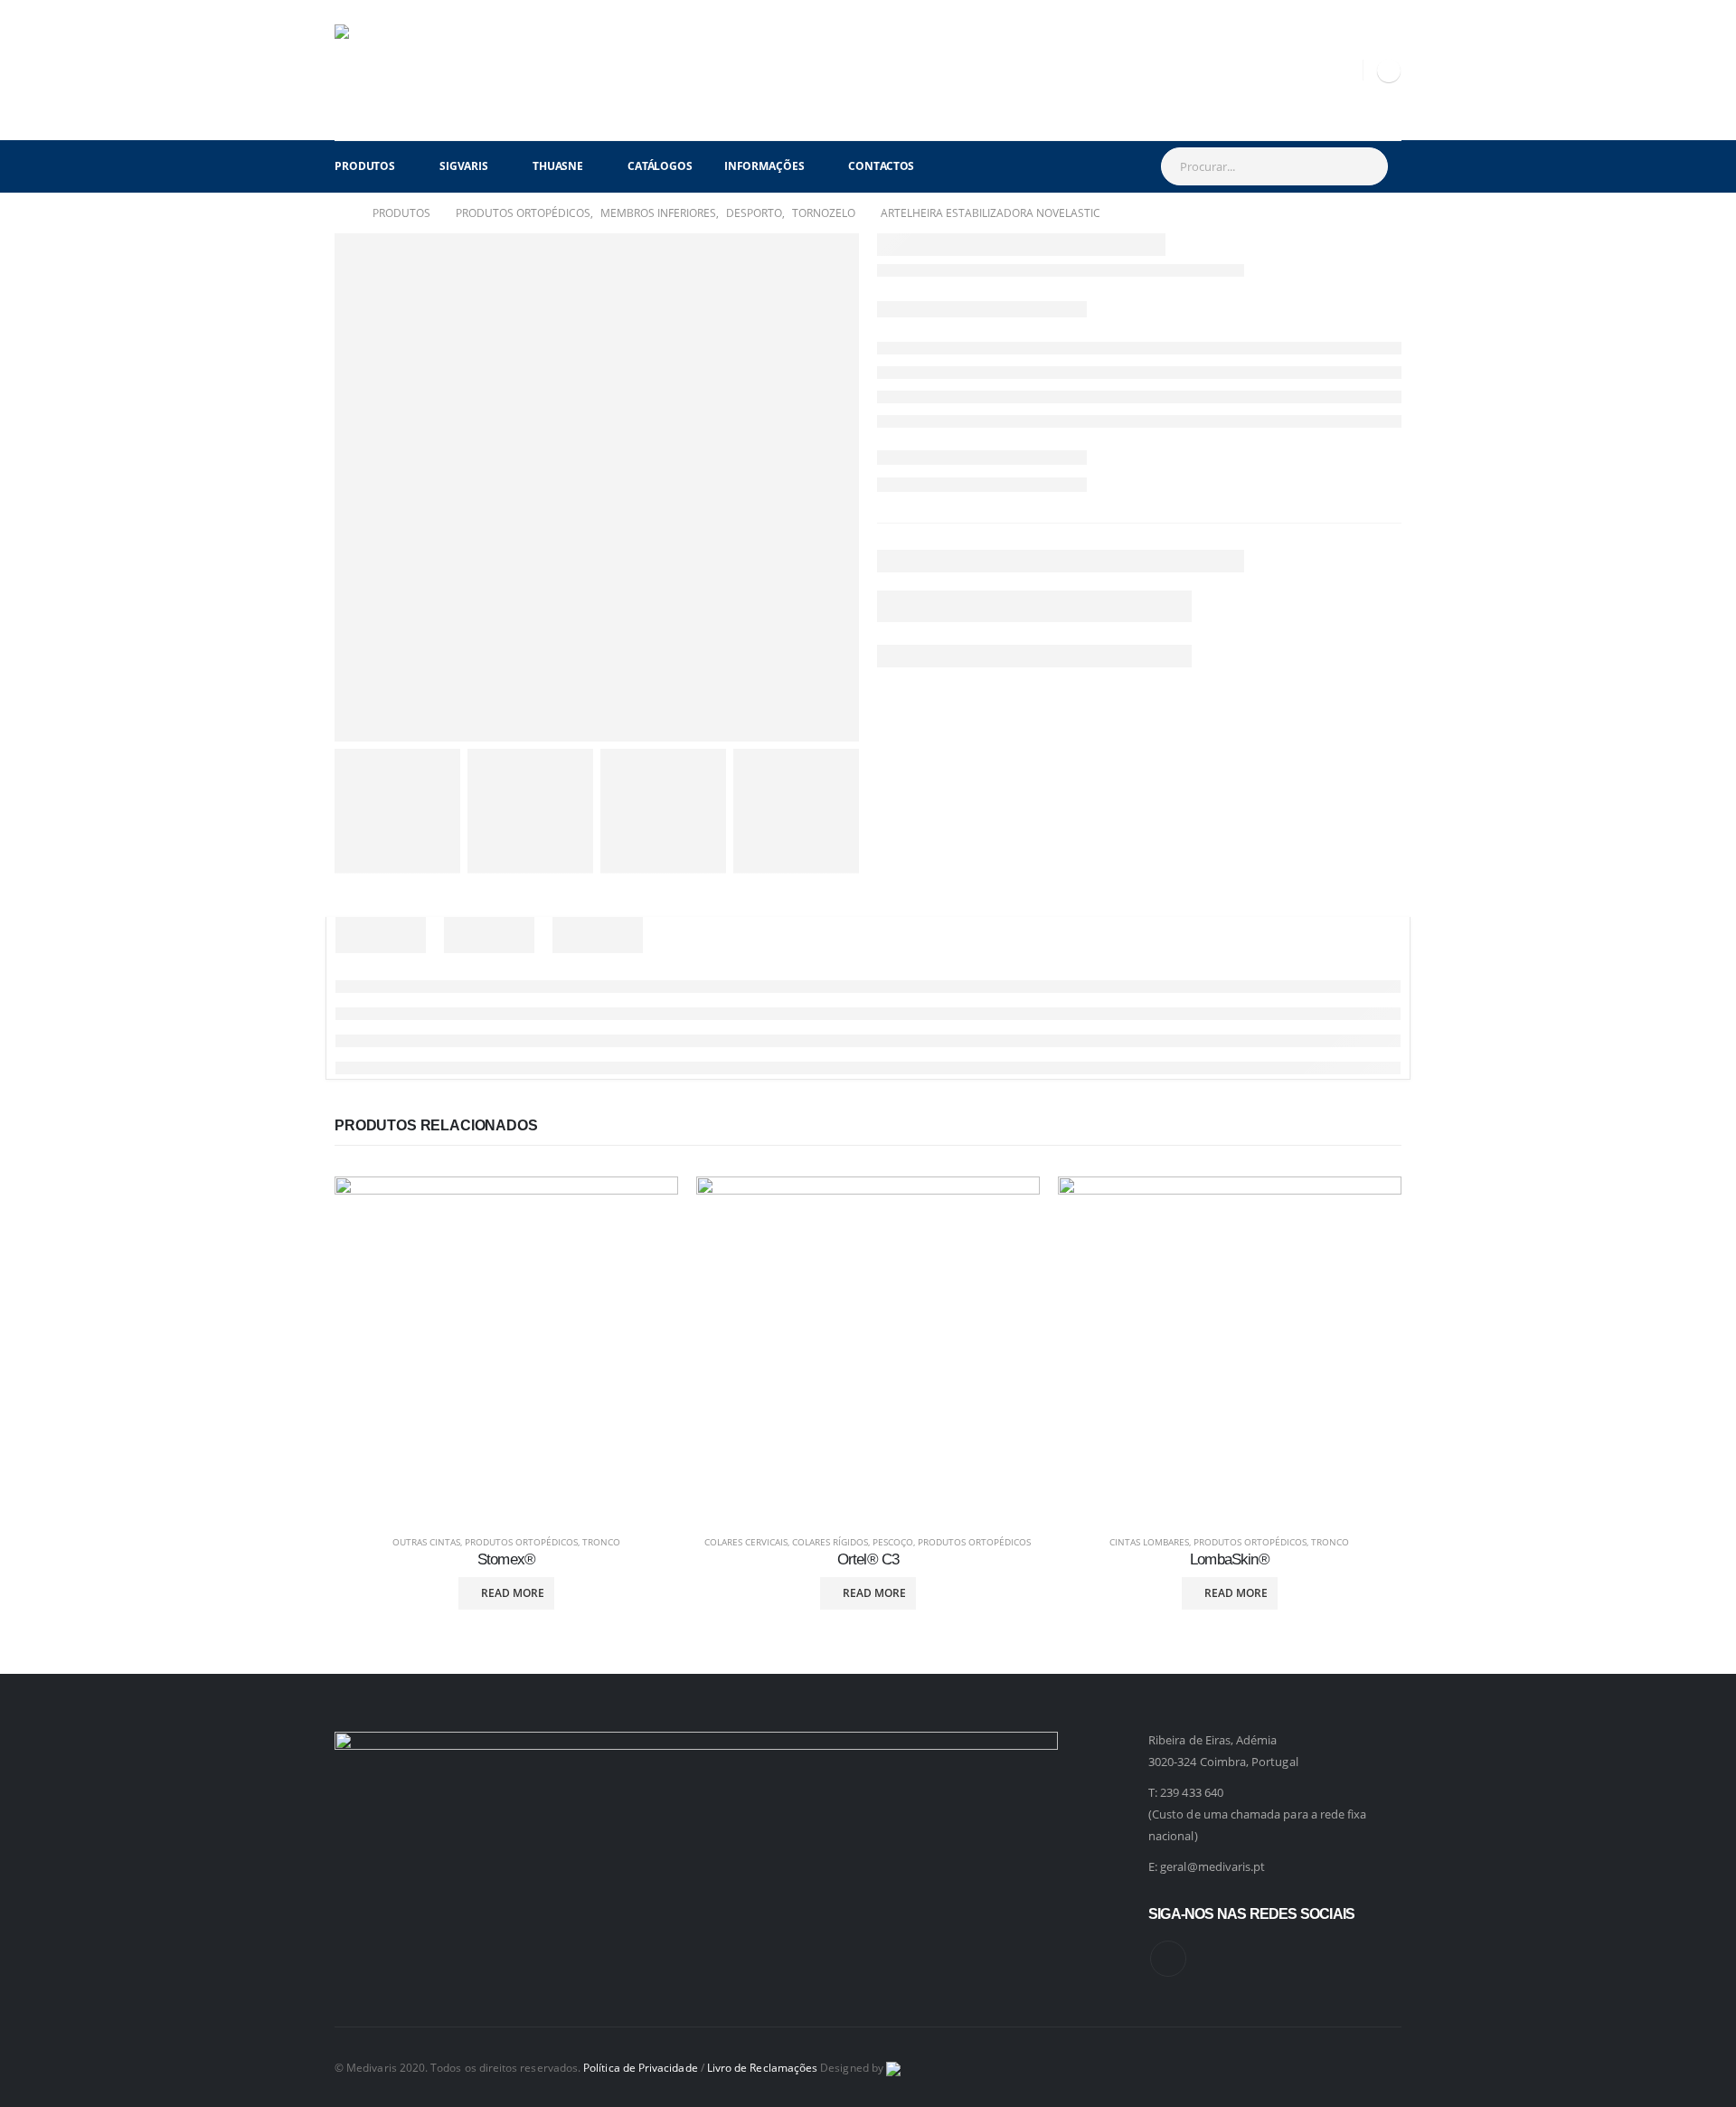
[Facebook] (1389, 71)
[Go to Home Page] (341, 213)
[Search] (1365, 166)
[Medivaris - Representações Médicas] (380, 70)
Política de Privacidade (641, 2067)
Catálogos (660, 166)
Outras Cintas (426, 1542)
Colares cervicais (746, 1542)
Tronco (601, 1542)
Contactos (881, 166)
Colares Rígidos (830, 1542)
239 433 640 (1192, 1792)
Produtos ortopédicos (521, 1542)
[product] (506, 1348)
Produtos (365, 166)
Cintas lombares (1149, 1542)
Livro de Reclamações (762, 2067)
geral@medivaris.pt (1212, 1866)
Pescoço (893, 1542)
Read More (513, 1593)
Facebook (1168, 1959)
